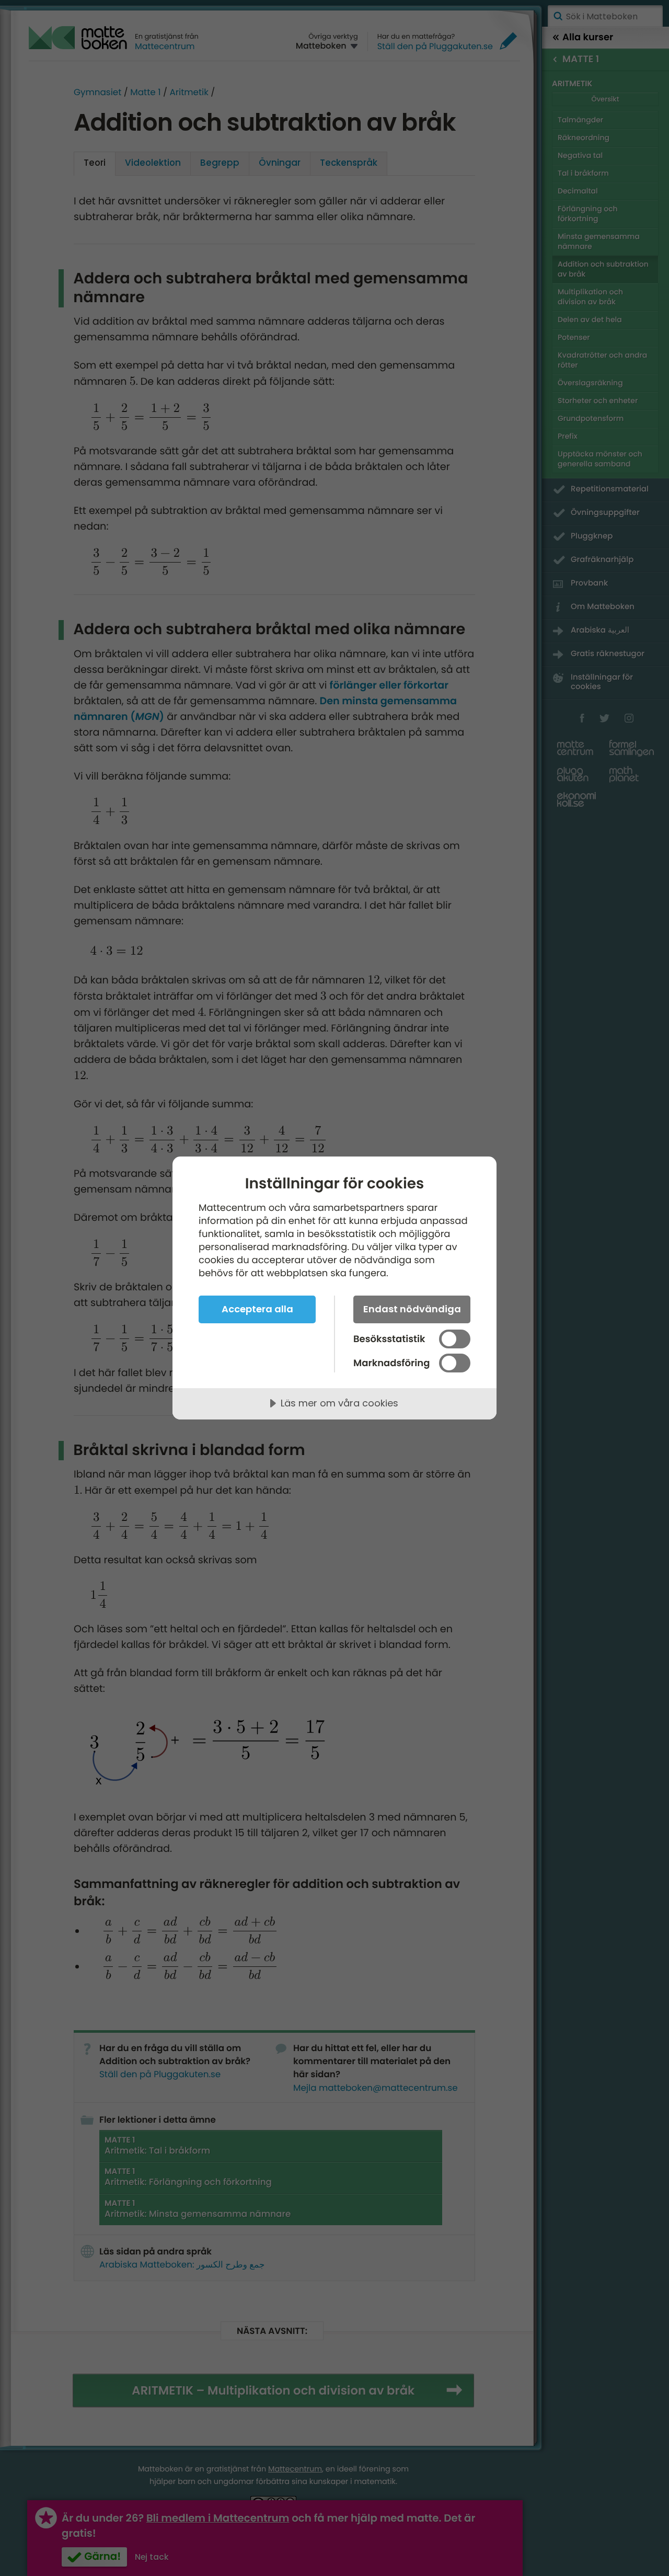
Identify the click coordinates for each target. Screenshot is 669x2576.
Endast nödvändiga (412, 1309)
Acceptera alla (257, 1309)
